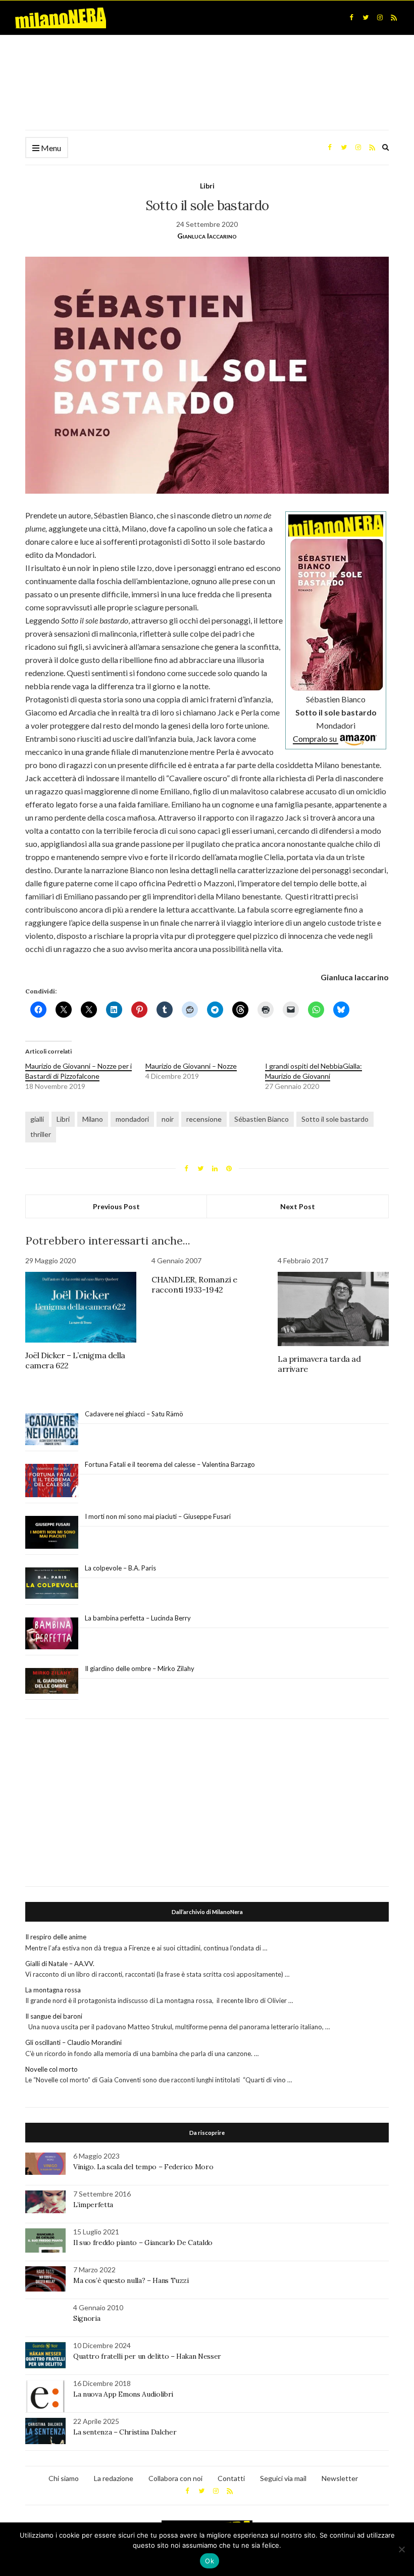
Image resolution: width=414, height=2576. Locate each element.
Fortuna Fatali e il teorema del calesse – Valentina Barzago (170, 1464)
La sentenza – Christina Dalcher (125, 2432)
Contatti (231, 2478)
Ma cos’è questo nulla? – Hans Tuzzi (131, 2280)
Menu (50, 148)
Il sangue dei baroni (54, 2016)
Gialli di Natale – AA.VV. (60, 1964)
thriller (41, 1134)
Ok (210, 2561)
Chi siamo (64, 2478)
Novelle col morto (51, 2069)
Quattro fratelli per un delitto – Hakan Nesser (147, 2356)
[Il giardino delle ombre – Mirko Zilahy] (52, 1681)
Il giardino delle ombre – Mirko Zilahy (140, 1668)
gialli (37, 1119)
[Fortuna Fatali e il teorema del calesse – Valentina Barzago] (52, 1481)
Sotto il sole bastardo (335, 1119)
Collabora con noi (175, 2478)
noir (168, 1119)
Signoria (87, 2318)
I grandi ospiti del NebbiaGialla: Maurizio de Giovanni (314, 1071)
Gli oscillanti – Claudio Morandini (73, 2042)
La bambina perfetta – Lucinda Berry (138, 1618)
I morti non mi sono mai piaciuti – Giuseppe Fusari (158, 1516)
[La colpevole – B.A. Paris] (52, 1583)
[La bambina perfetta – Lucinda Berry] (52, 1634)
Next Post (298, 1206)
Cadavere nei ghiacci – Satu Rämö (135, 1414)
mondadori (132, 1119)
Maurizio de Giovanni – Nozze (191, 1066)
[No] (401, 2549)
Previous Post (116, 1206)
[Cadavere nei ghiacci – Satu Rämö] (52, 1429)
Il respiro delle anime (56, 1937)
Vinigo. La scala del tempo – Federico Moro (143, 2167)
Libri (207, 186)
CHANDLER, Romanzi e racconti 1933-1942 (194, 1284)
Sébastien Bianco (262, 1119)
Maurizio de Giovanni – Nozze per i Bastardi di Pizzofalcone (79, 1071)
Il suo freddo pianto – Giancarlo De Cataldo (143, 2243)
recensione (204, 1119)
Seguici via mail (283, 2478)
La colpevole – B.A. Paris (120, 1568)
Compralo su (316, 738)
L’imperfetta (93, 2205)
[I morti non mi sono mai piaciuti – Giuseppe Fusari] (52, 1533)
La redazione (114, 2478)
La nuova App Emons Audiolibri (123, 2394)
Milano (93, 1119)
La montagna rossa (53, 1990)
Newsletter (340, 2478)
